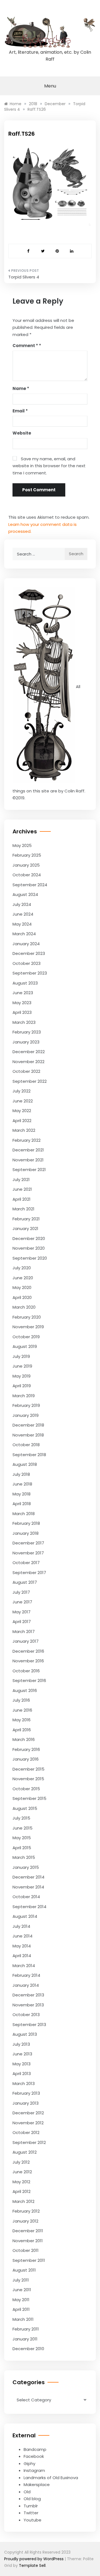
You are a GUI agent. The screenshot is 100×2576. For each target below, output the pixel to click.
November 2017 (28, 1553)
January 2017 (26, 1641)
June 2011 (22, 2290)
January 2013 (26, 2103)
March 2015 (24, 1857)
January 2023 (26, 1042)
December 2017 (28, 1543)
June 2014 (22, 1936)
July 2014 (21, 1926)
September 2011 (29, 2260)
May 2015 (22, 1838)
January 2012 (25, 2221)
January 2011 (25, 2339)
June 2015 (22, 1828)
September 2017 (29, 1573)
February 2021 (26, 1219)
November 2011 (28, 2241)
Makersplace (37, 2485)
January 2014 (26, 1985)
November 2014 (28, 1887)
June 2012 (22, 2172)
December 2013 (28, 1995)
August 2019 (25, 1346)
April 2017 (22, 1622)
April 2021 (22, 1199)
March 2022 (24, 1130)
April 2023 (22, 1012)
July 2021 (21, 1180)
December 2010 (28, 2349)
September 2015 (29, 1798)
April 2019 (22, 1386)
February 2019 (26, 1405)
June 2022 (23, 1101)
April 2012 (22, 2191)
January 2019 (26, 1415)
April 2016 (22, 1730)
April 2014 (22, 1956)
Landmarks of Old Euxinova (51, 2478)
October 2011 (26, 2250)
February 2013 (26, 2093)
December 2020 (29, 1238)
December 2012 (28, 2113)
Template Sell (32, 2565)
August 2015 (25, 1808)
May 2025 (22, 845)
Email (20, 411)
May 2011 (21, 2300)
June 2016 (22, 1710)
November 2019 (28, 1327)
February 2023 (27, 1032)
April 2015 (22, 1848)
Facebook (34, 2456)
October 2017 (26, 1563)
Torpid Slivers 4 (24, 277)
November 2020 (29, 1248)
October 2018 (26, 1445)
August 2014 (25, 1916)
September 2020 (30, 1258)
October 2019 (26, 1337)
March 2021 (23, 1209)
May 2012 (21, 2182)
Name (21, 388)
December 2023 (29, 953)
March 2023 (24, 1022)
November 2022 (28, 1062)
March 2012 (23, 2201)
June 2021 (22, 1189)
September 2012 (29, 2142)
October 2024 (27, 875)
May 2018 (22, 1494)
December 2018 (28, 1425)
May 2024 (22, 924)
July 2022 (22, 1091)
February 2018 (26, 1523)
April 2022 (22, 1121)
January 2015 (26, 1867)
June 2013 (22, 2054)
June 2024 (23, 914)
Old (27, 2492)
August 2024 (25, 894)
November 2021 (28, 1160)
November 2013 (28, 2005)
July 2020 (22, 1268)
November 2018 (28, 1435)
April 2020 (22, 1297)
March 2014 (24, 1966)
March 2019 (24, 1396)
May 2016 (22, 1720)
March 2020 (24, 1307)
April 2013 (22, 2074)
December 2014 (28, 1877)
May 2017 (22, 1612)
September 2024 (30, 885)
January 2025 (26, 865)
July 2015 (21, 1818)
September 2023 (30, 973)
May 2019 (22, 1376)
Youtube (32, 2520)
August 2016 (25, 1690)
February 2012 (26, 2211)
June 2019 (22, 1366)
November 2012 (28, 2123)
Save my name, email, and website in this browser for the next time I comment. (49, 466)
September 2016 (29, 1680)
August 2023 (25, 983)
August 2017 (25, 1582)
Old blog (32, 2499)
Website (22, 433)
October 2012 (26, 2132)
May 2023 (22, 1003)
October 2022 (26, 1071)
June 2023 (23, 993)
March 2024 (24, 934)
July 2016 (21, 1700)
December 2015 (28, 1769)
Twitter (31, 2513)
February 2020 (27, 1317)
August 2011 (24, 2270)
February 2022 (27, 1140)
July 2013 (21, 2044)
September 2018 (29, 1455)
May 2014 (22, 1946)
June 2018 (22, 1484)
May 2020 (22, 1287)
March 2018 (24, 1514)
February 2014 (26, 1975)
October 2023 (27, 963)
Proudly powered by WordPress (34, 2559)
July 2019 (21, 1356)
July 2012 (21, 2162)
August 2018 (25, 1464)
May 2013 (22, 2064)
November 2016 (28, 1661)
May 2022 (22, 1111)
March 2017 (24, 1631)
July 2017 (21, 1592)
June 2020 (23, 1278)
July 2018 (21, 1474)
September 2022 (30, 1081)
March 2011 (23, 2319)
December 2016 (28, 1651)
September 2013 (29, 2025)
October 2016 (26, 1671)
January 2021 (25, 1228)
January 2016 (26, 1759)
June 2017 (22, 1602)
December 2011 (28, 2231)
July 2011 (21, 2280)
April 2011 (21, 2309)
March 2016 (24, 1739)
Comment (25, 346)
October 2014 (26, 1897)
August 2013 (25, 2034)
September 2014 (29, 1907)
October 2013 (26, 2015)
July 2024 (22, 904)
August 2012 (25, 2152)
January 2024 (26, 944)
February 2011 (26, 2329)
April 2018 (22, 1504)
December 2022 (29, 1052)
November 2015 (28, 1779)
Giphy (29, 2463)
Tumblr (31, 2506)
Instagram (34, 2470)
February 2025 (27, 855)
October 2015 (26, 1789)
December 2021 (28, 1150)
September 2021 (29, 1170)
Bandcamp (35, 2449)
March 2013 (24, 2083)
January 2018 (26, 1533)
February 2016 (26, 1749)
